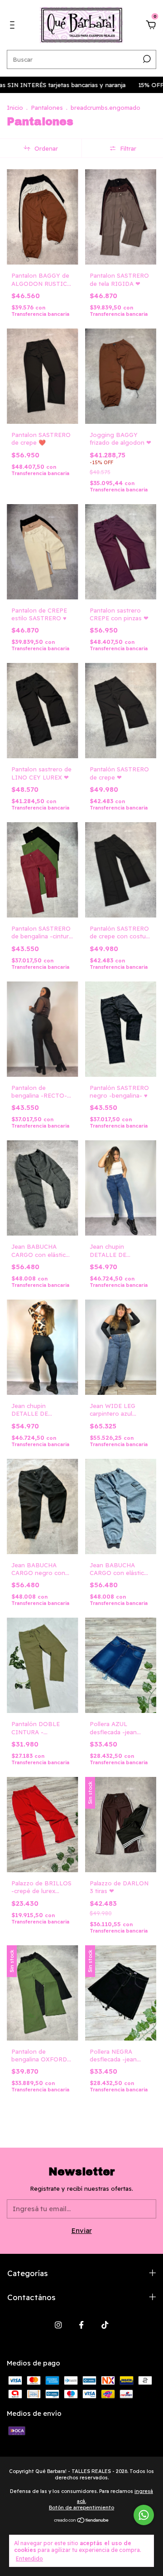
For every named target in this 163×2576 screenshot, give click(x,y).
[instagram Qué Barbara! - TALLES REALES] (58, 2325)
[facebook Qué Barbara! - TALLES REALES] (81, 2325)
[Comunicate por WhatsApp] (144, 2515)
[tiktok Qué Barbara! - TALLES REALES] (105, 2325)
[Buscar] (146, 59)
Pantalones (47, 108)
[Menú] (14, 26)
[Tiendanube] (82, 2521)
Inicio (15, 108)
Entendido (29, 2559)
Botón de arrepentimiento (81, 2507)
